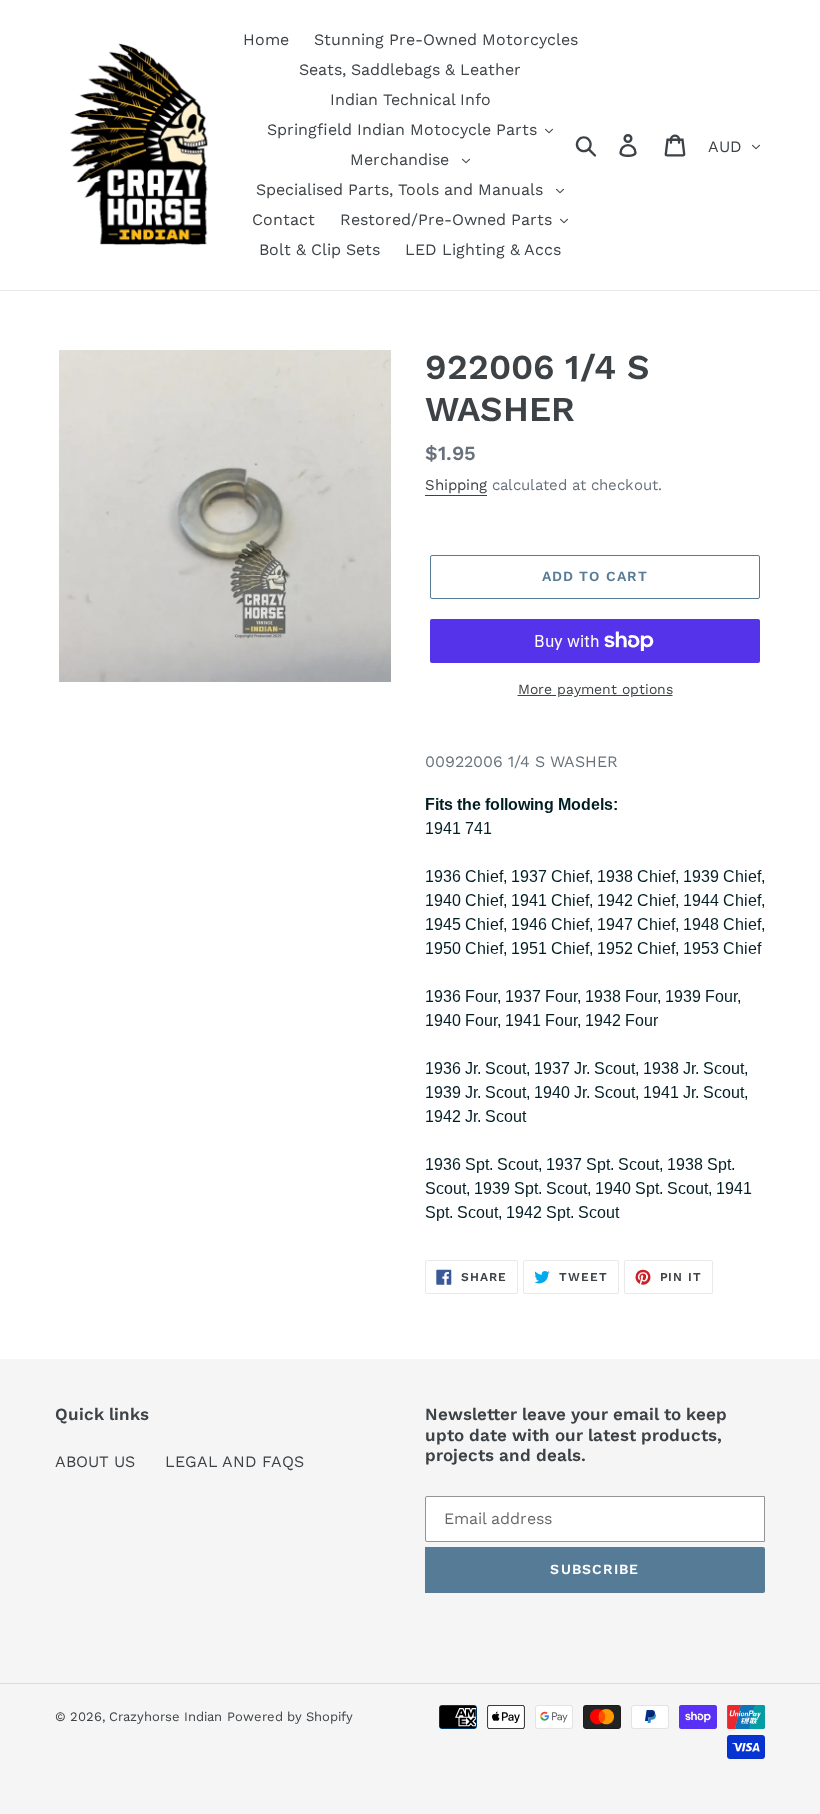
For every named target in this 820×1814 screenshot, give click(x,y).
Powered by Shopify (290, 1716)
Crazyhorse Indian (165, 1716)
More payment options (595, 689)
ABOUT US (95, 1461)
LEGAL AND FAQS (234, 1461)
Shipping (456, 485)
